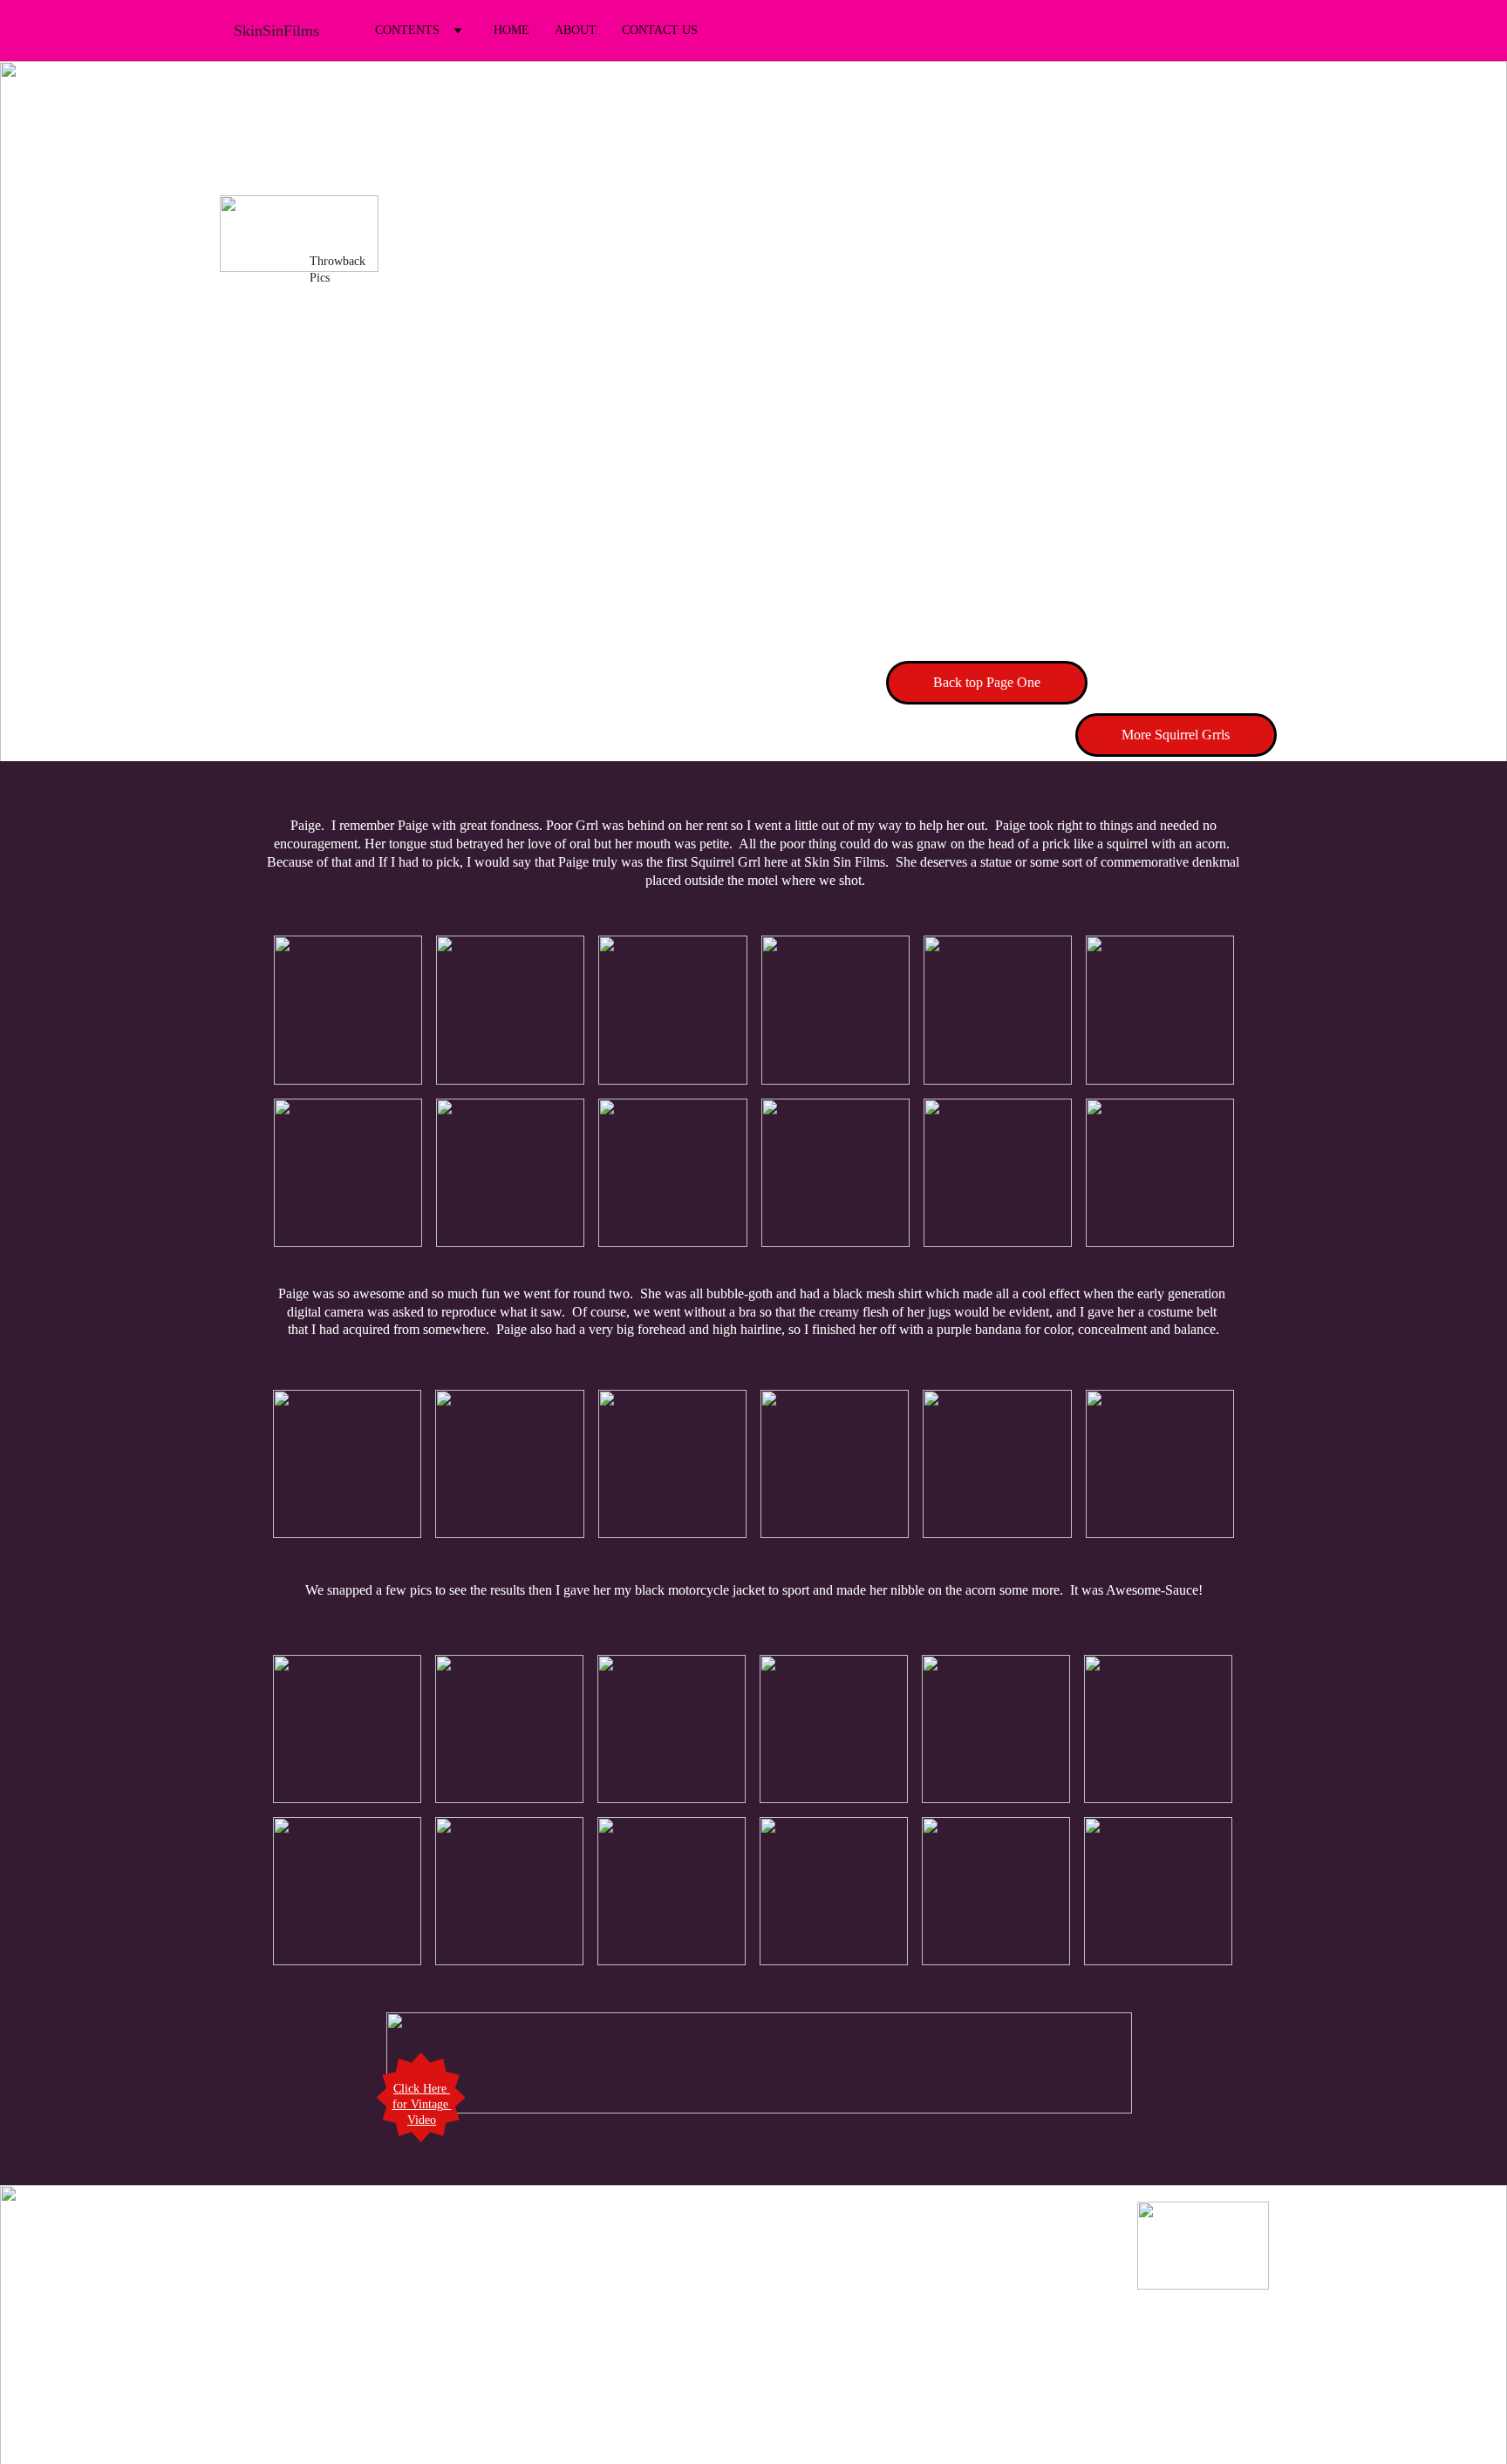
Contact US (660, 30)
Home (511, 30)
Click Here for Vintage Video (422, 2104)
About (576, 30)
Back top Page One (987, 682)
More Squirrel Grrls (1176, 735)
